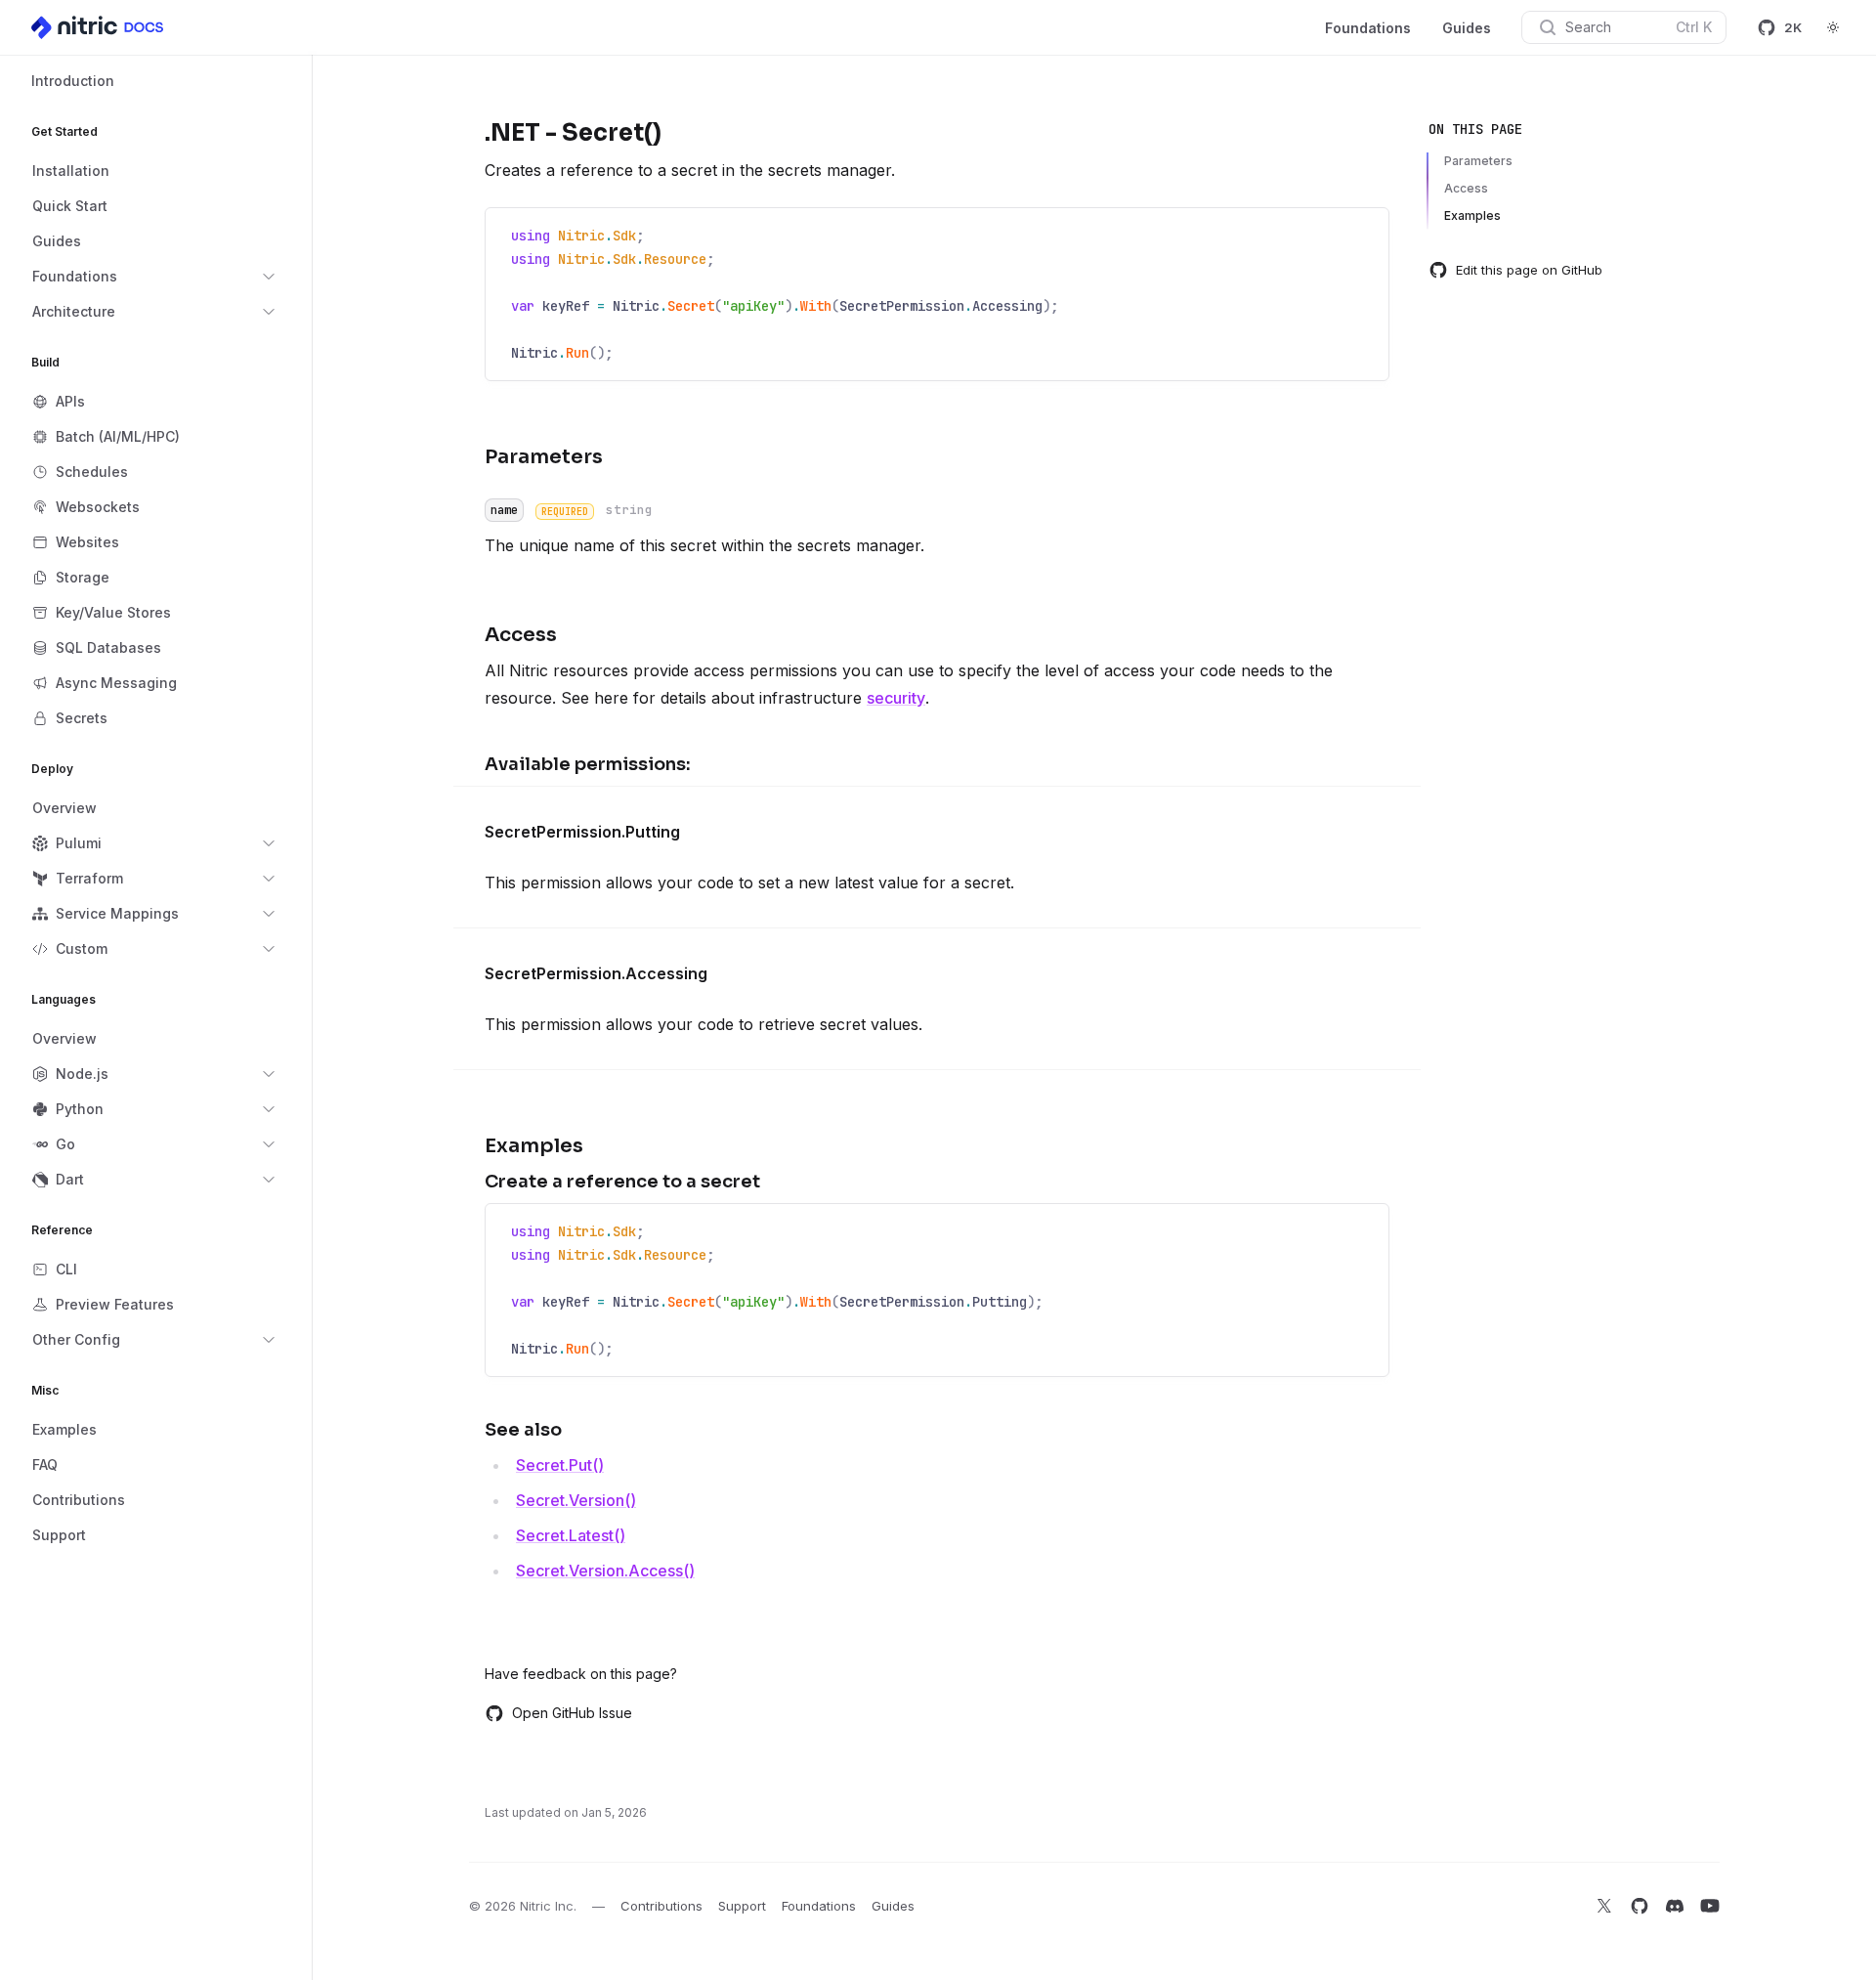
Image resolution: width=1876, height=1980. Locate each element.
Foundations (1368, 28)
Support (742, 1906)
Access (1466, 188)
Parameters (1478, 161)
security (896, 698)
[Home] (99, 27)
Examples (1472, 215)
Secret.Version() (576, 1500)
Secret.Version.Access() (605, 1571)
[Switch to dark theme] (1833, 27)
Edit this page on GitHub (1529, 270)
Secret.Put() (560, 1465)
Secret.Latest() (571, 1535)
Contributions (661, 1906)
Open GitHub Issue (572, 1713)
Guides (1467, 28)
